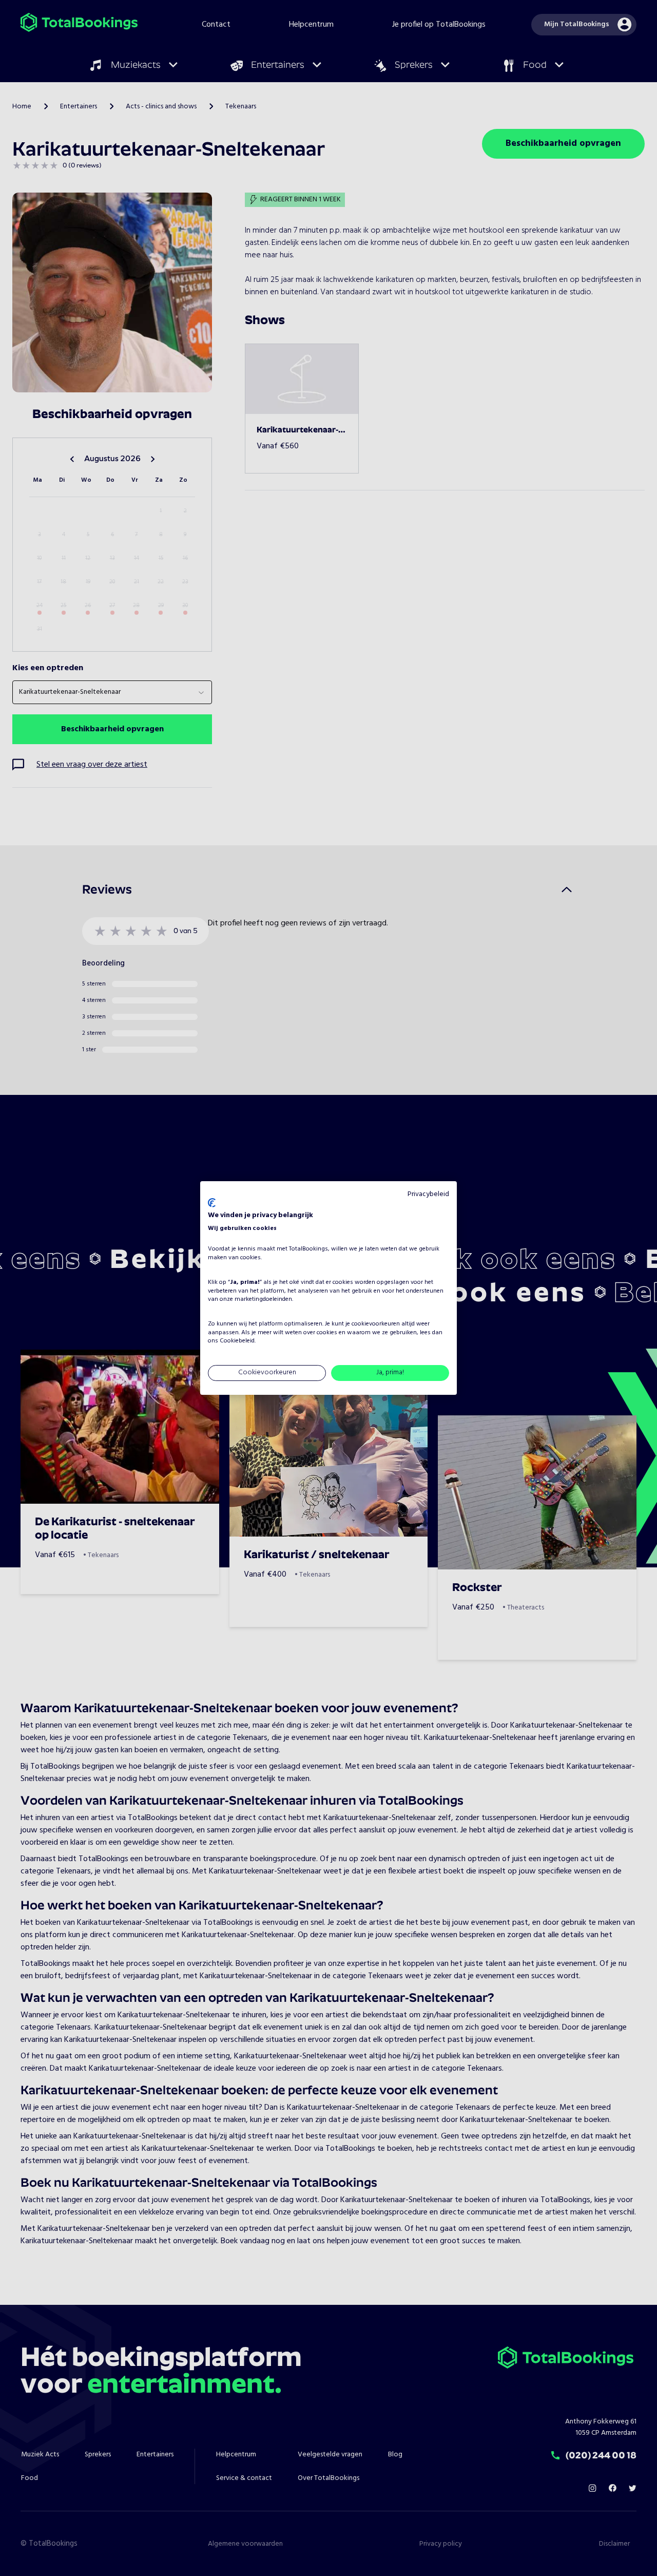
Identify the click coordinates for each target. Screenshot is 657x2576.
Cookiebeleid (237, 1341)
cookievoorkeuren (376, 1324)
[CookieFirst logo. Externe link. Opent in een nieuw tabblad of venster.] (212, 1203)
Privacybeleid (428, 1194)
